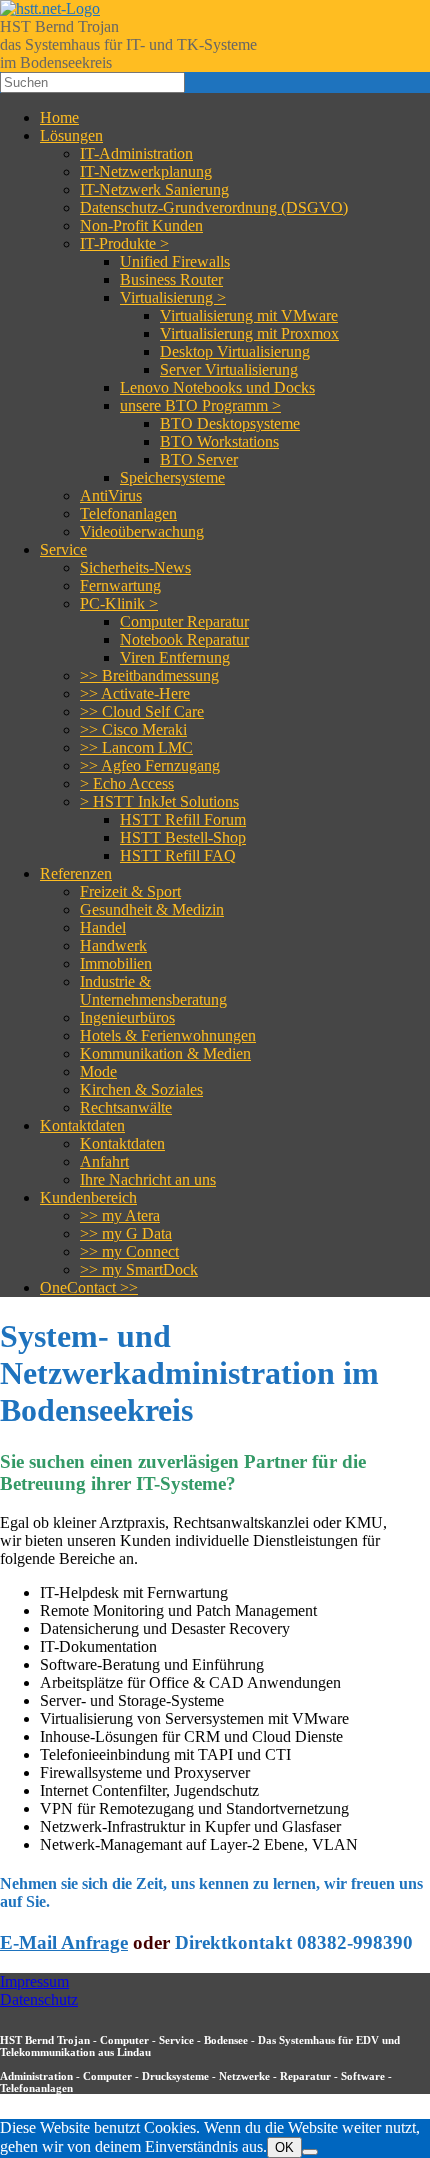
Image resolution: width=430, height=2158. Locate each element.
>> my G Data (126, 1233)
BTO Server (199, 459)
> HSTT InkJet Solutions (159, 801)
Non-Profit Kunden (141, 225)
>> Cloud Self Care (142, 711)
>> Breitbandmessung (149, 675)
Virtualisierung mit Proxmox (249, 333)
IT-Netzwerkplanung (146, 171)
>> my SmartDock (139, 1269)
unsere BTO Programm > (200, 405)
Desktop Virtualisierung (235, 351)
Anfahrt (104, 1161)
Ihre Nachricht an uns (148, 1179)
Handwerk (113, 945)
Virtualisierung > (173, 297)
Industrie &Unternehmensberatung (153, 990)
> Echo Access (127, 783)
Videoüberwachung (142, 531)
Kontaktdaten (82, 1125)
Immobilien (116, 963)
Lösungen (71, 135)
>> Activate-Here (135, 693)
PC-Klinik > (119, 603)
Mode (98, 1071)
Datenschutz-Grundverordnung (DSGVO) (214, 207)
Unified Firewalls (175, 261)
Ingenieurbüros (127, 1017)
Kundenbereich (88, 1197)
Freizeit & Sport (130, 891)
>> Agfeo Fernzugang (150, 765)
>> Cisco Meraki (133, 729)
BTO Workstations (219, 441)
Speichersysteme (172, 477)
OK (284, 2147)
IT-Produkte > (124, 243)
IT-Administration (136, 153)
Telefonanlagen (128, 513)
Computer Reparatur (184, 621)
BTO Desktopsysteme (230, 423)
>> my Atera (120, 1215)
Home (59, 117)
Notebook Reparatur (184, 639)
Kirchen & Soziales (141, 1089)
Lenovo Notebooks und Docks (217, 387)
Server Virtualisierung (229, 369)
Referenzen (76, 873)
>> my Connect (129, 1251)
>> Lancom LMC (136, 747)
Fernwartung (120, 585)
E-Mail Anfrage (64, 1942)
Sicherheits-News (135, 567)
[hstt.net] (50, 8)
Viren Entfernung (175, 657)
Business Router (171, 279)
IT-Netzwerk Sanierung (154, 189)
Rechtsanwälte (126, 1107)
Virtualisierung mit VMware (249, 315)
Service (63, 549)
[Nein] (310, 2152)
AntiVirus (111, 495)
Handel (103, 927)
